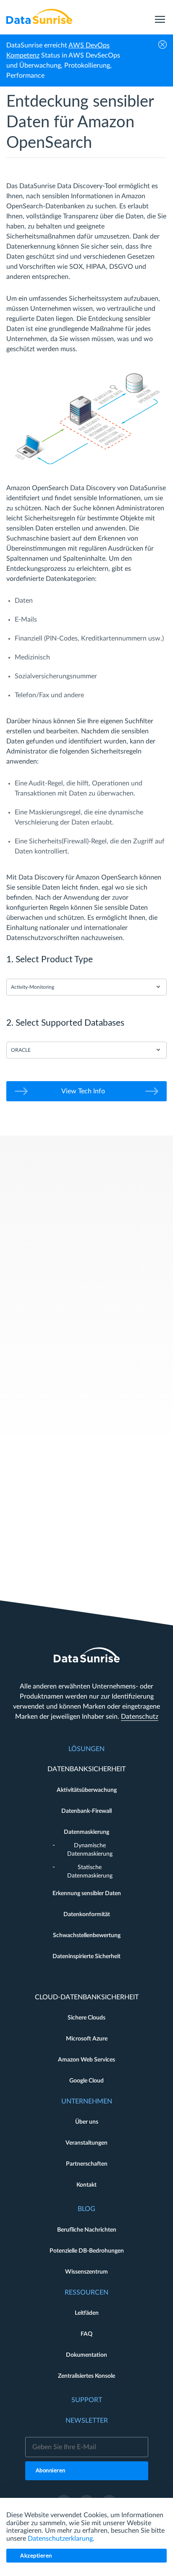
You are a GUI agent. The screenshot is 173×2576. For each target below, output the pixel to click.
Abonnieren (51, 2471)
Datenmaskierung (86, 1832)
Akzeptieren (36, 2556)
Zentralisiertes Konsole (86, 2376)
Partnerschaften (87, 2164)
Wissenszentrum (86, 2272)
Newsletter (87, 2421)
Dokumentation (86, 2355)
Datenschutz (140, 1717)
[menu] (160, 16)
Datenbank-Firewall (86, 1811)
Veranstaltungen (86, 2143)
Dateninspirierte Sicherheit (86, 1956)
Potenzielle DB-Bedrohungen (87, 2251)
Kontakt (86, 2185)
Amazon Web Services (86, 2060)
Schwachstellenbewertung (87, 1935)
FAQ (86, 2334)
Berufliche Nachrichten (87, 2230)
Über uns (87, 2122)
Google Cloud (86, 2081)
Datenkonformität (87, 1914)
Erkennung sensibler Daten (87, 1893)
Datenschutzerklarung (60, 2539)
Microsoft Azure (87, 2039)
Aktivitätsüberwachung (87, 1790)
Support (87, 2400)
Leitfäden (87, 2313)
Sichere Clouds (86, 2018)
